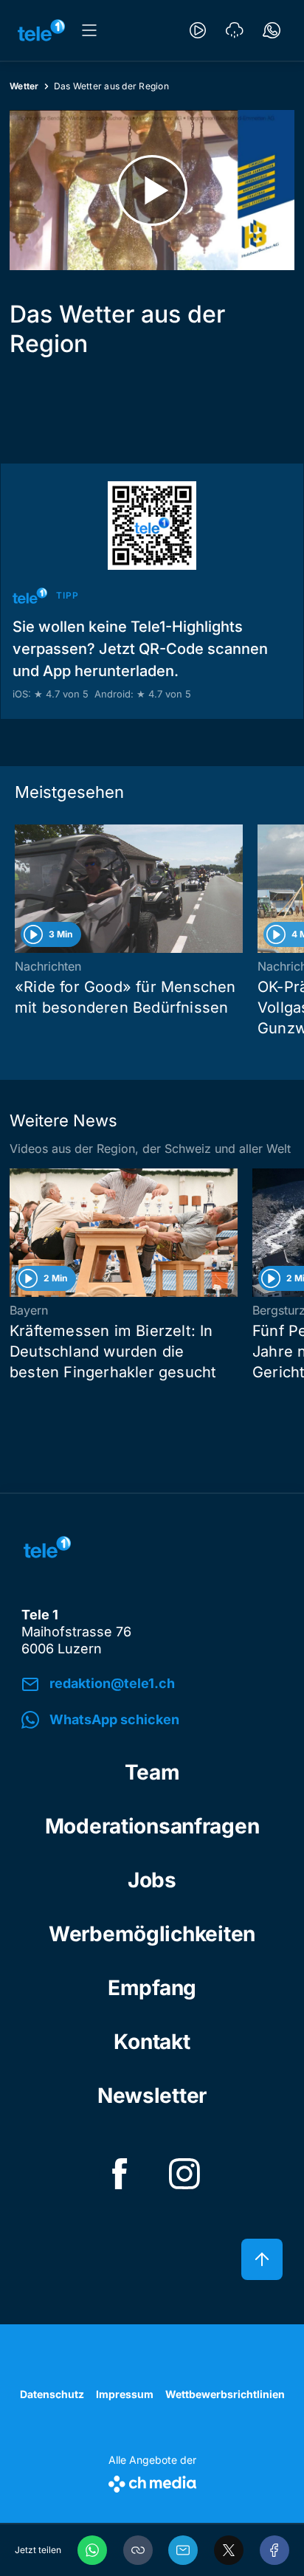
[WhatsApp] (92, 2550)
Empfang (152, 1988)
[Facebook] (274, 2550)
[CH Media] (152, 2481)
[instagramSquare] (184, 2174)
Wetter (24, 86)
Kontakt (152, 2042)
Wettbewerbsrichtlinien (225, 2394)
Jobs (152, 1880)
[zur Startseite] (41, 30)
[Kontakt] (272, 30)
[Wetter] (235, 30)
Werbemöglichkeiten (152, 1934)
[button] (138, 2550)
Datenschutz (52, 2394)
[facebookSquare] (120, 2174)
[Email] (183, 2550)
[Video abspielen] (152, 190)
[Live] (198, 30)
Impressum (125, 2394)
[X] (229, 2550)
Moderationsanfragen (152, 1826)
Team (152, 1772)
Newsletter (152, 2095)
